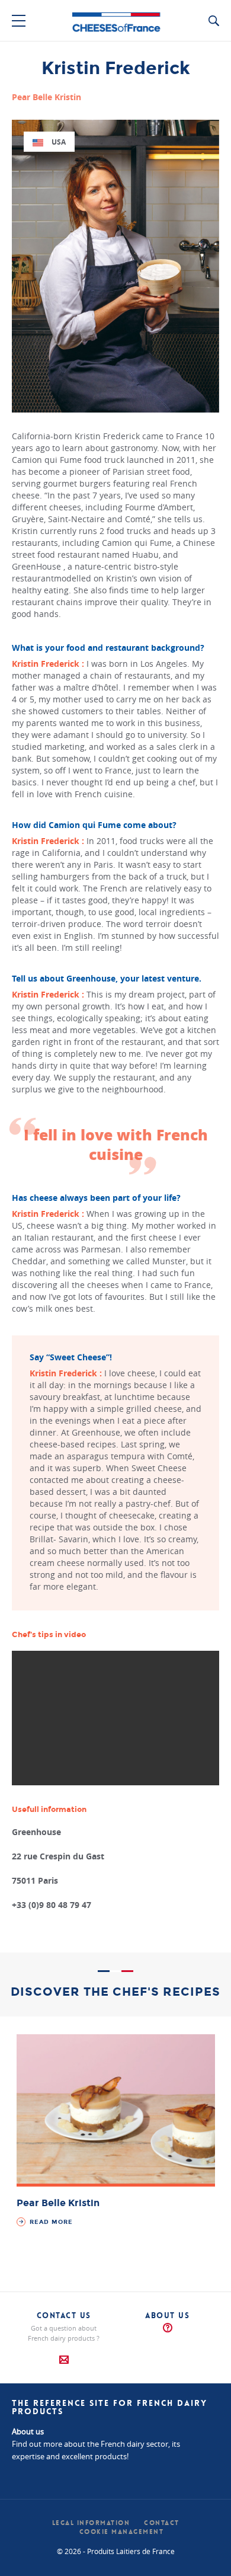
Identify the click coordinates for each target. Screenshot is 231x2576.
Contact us (64, 2315)
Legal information (91, 2523)
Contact (162, 2523)
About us (167, 2315)
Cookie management (122, 2532)
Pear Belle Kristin (58, 2203)
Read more (50, 2222)
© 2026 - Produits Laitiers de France (116, 2551)
